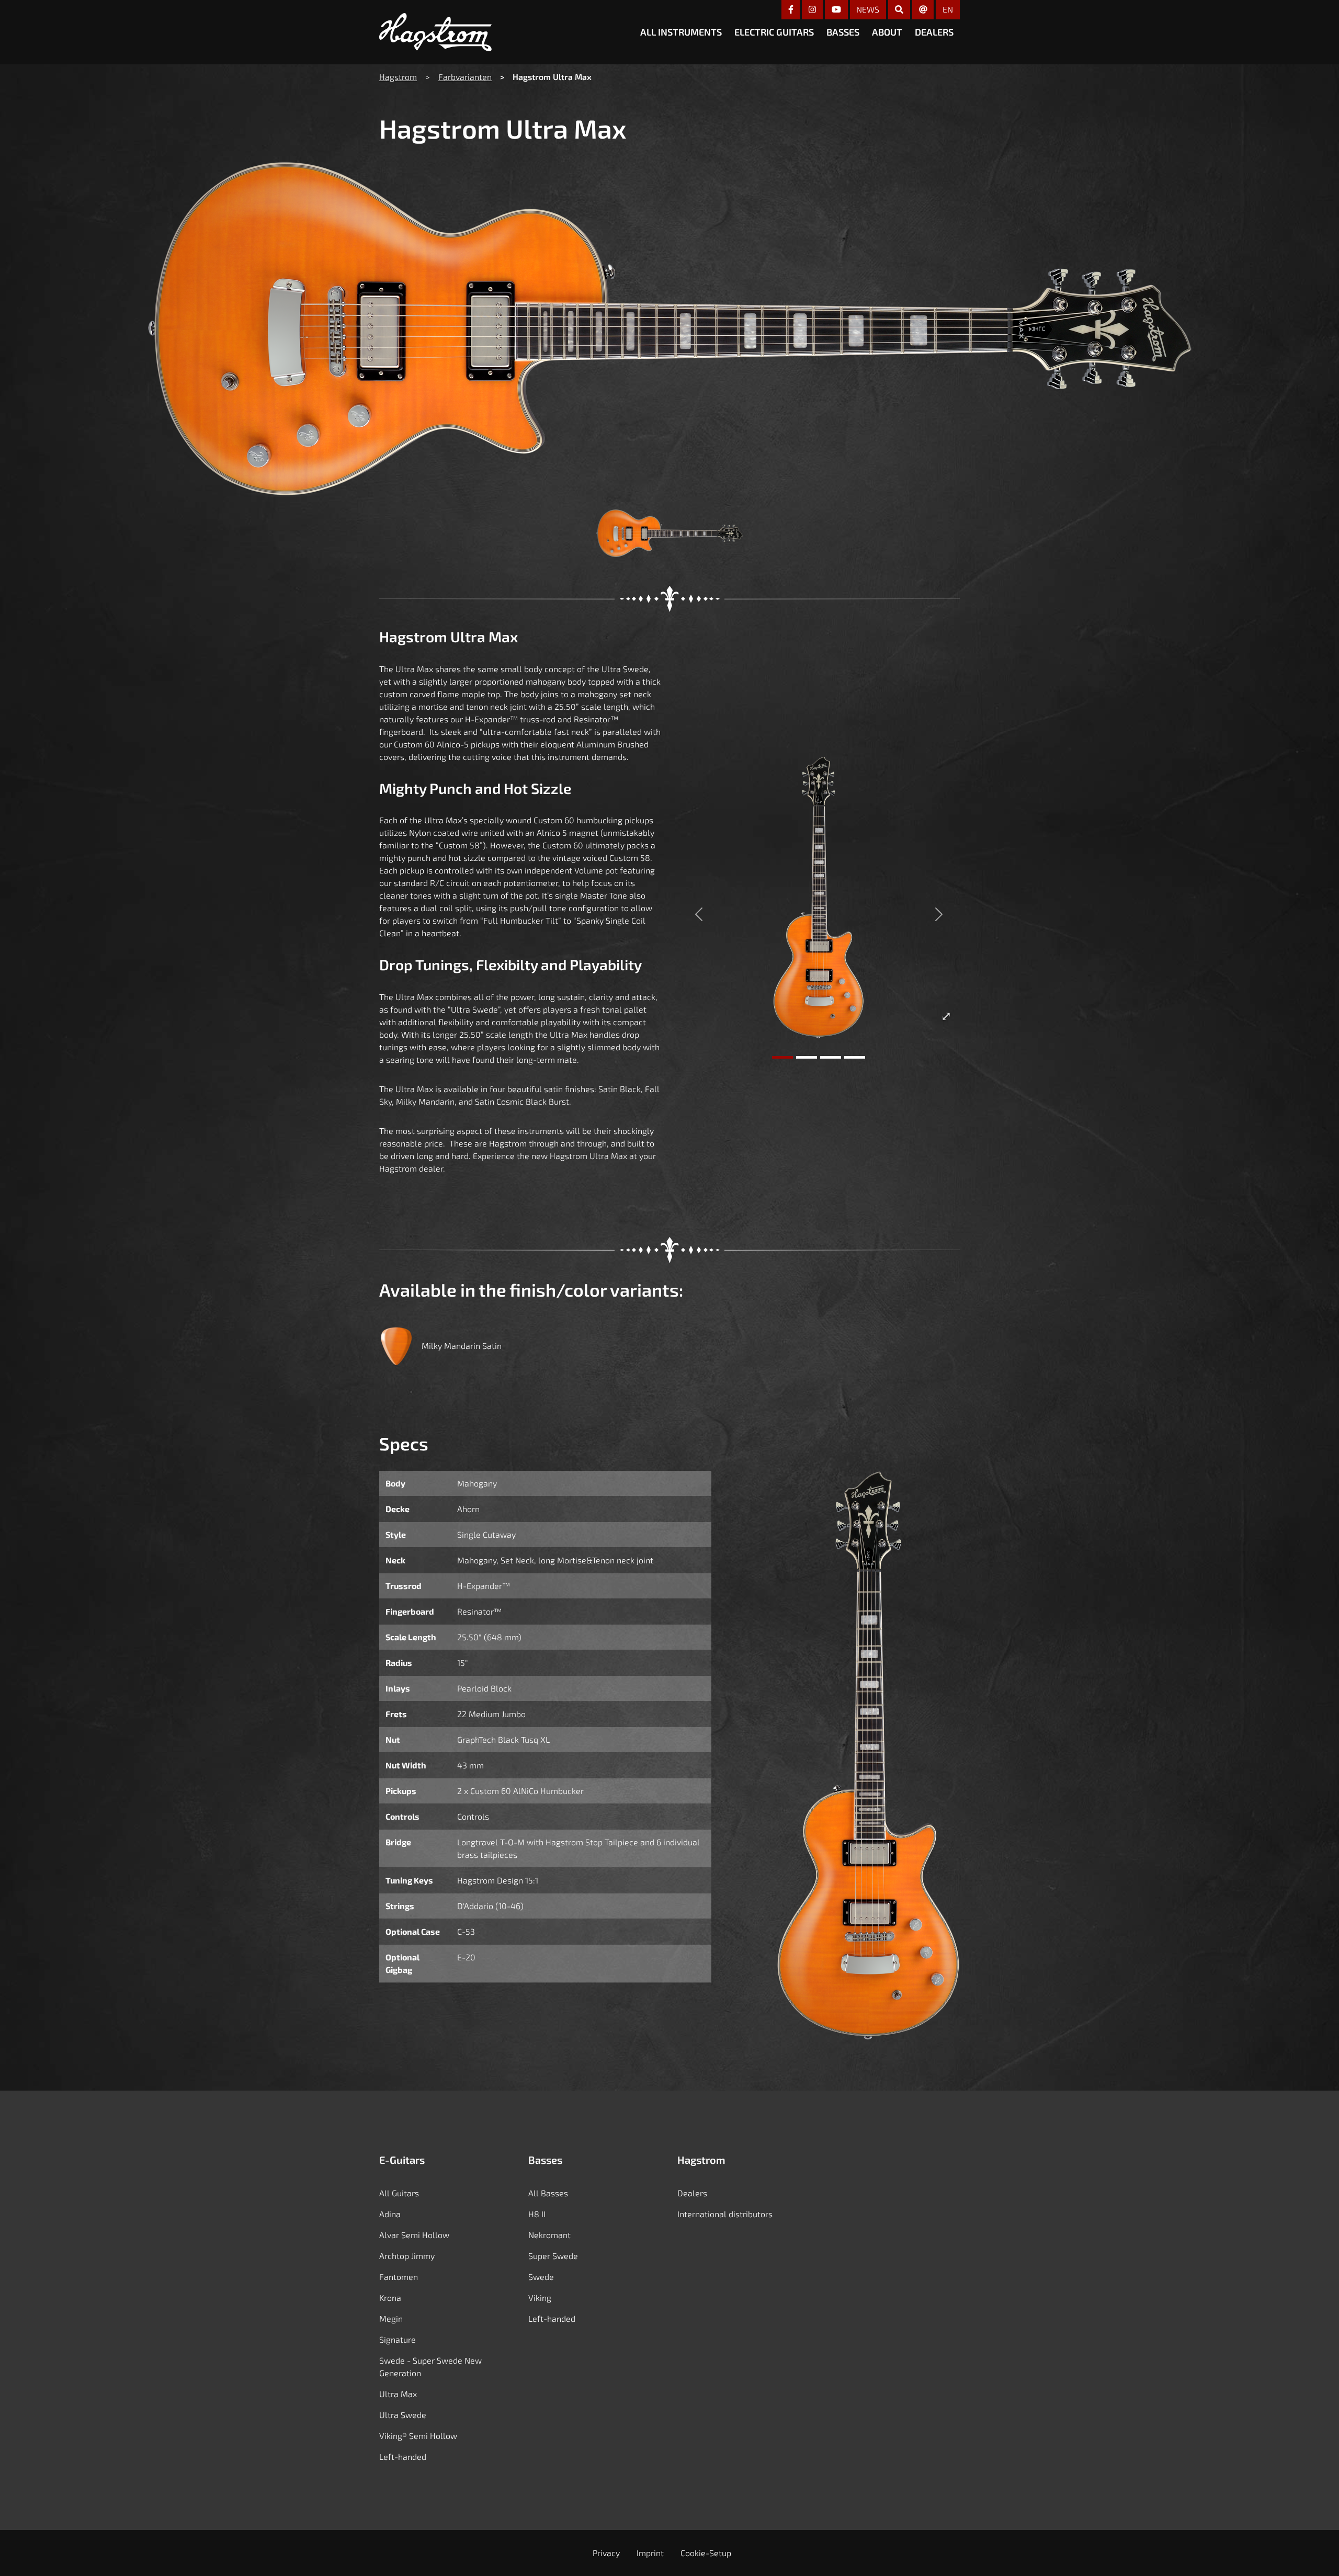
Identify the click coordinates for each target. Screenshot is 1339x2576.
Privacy (606, 2553)
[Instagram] (812, 10)
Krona (390, 2297)
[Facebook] (791, 10)
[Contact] (923, 10)
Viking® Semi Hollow (418, 2436)
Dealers (934, 32)
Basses (843, 32)
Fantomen (399, 2277)
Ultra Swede (403, 2415)
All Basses (548, 2193)
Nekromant (549, 2235)
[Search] (899, 10)
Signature (398, 2339)
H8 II (537, 2214)
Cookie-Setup (706, 2553)
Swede (541, 2277)
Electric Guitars (774, 32)
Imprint (650, 2553)
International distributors (725, 2214)
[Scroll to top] (1315, 2551)
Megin (391, 2318)
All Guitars (399, 2193)
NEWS (868, 9)
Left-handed (403, 2456)
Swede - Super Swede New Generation (430, 2367)
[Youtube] (836, 10)
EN (948, 9)
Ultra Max (398, 2394)
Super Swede (553, 2256)
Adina (390, 2214)
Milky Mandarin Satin (462, 1346)
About (887, 32)
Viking (540, 2297)
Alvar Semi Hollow (414, 2235)
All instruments (681, 32)
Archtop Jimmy (407, 2256)
